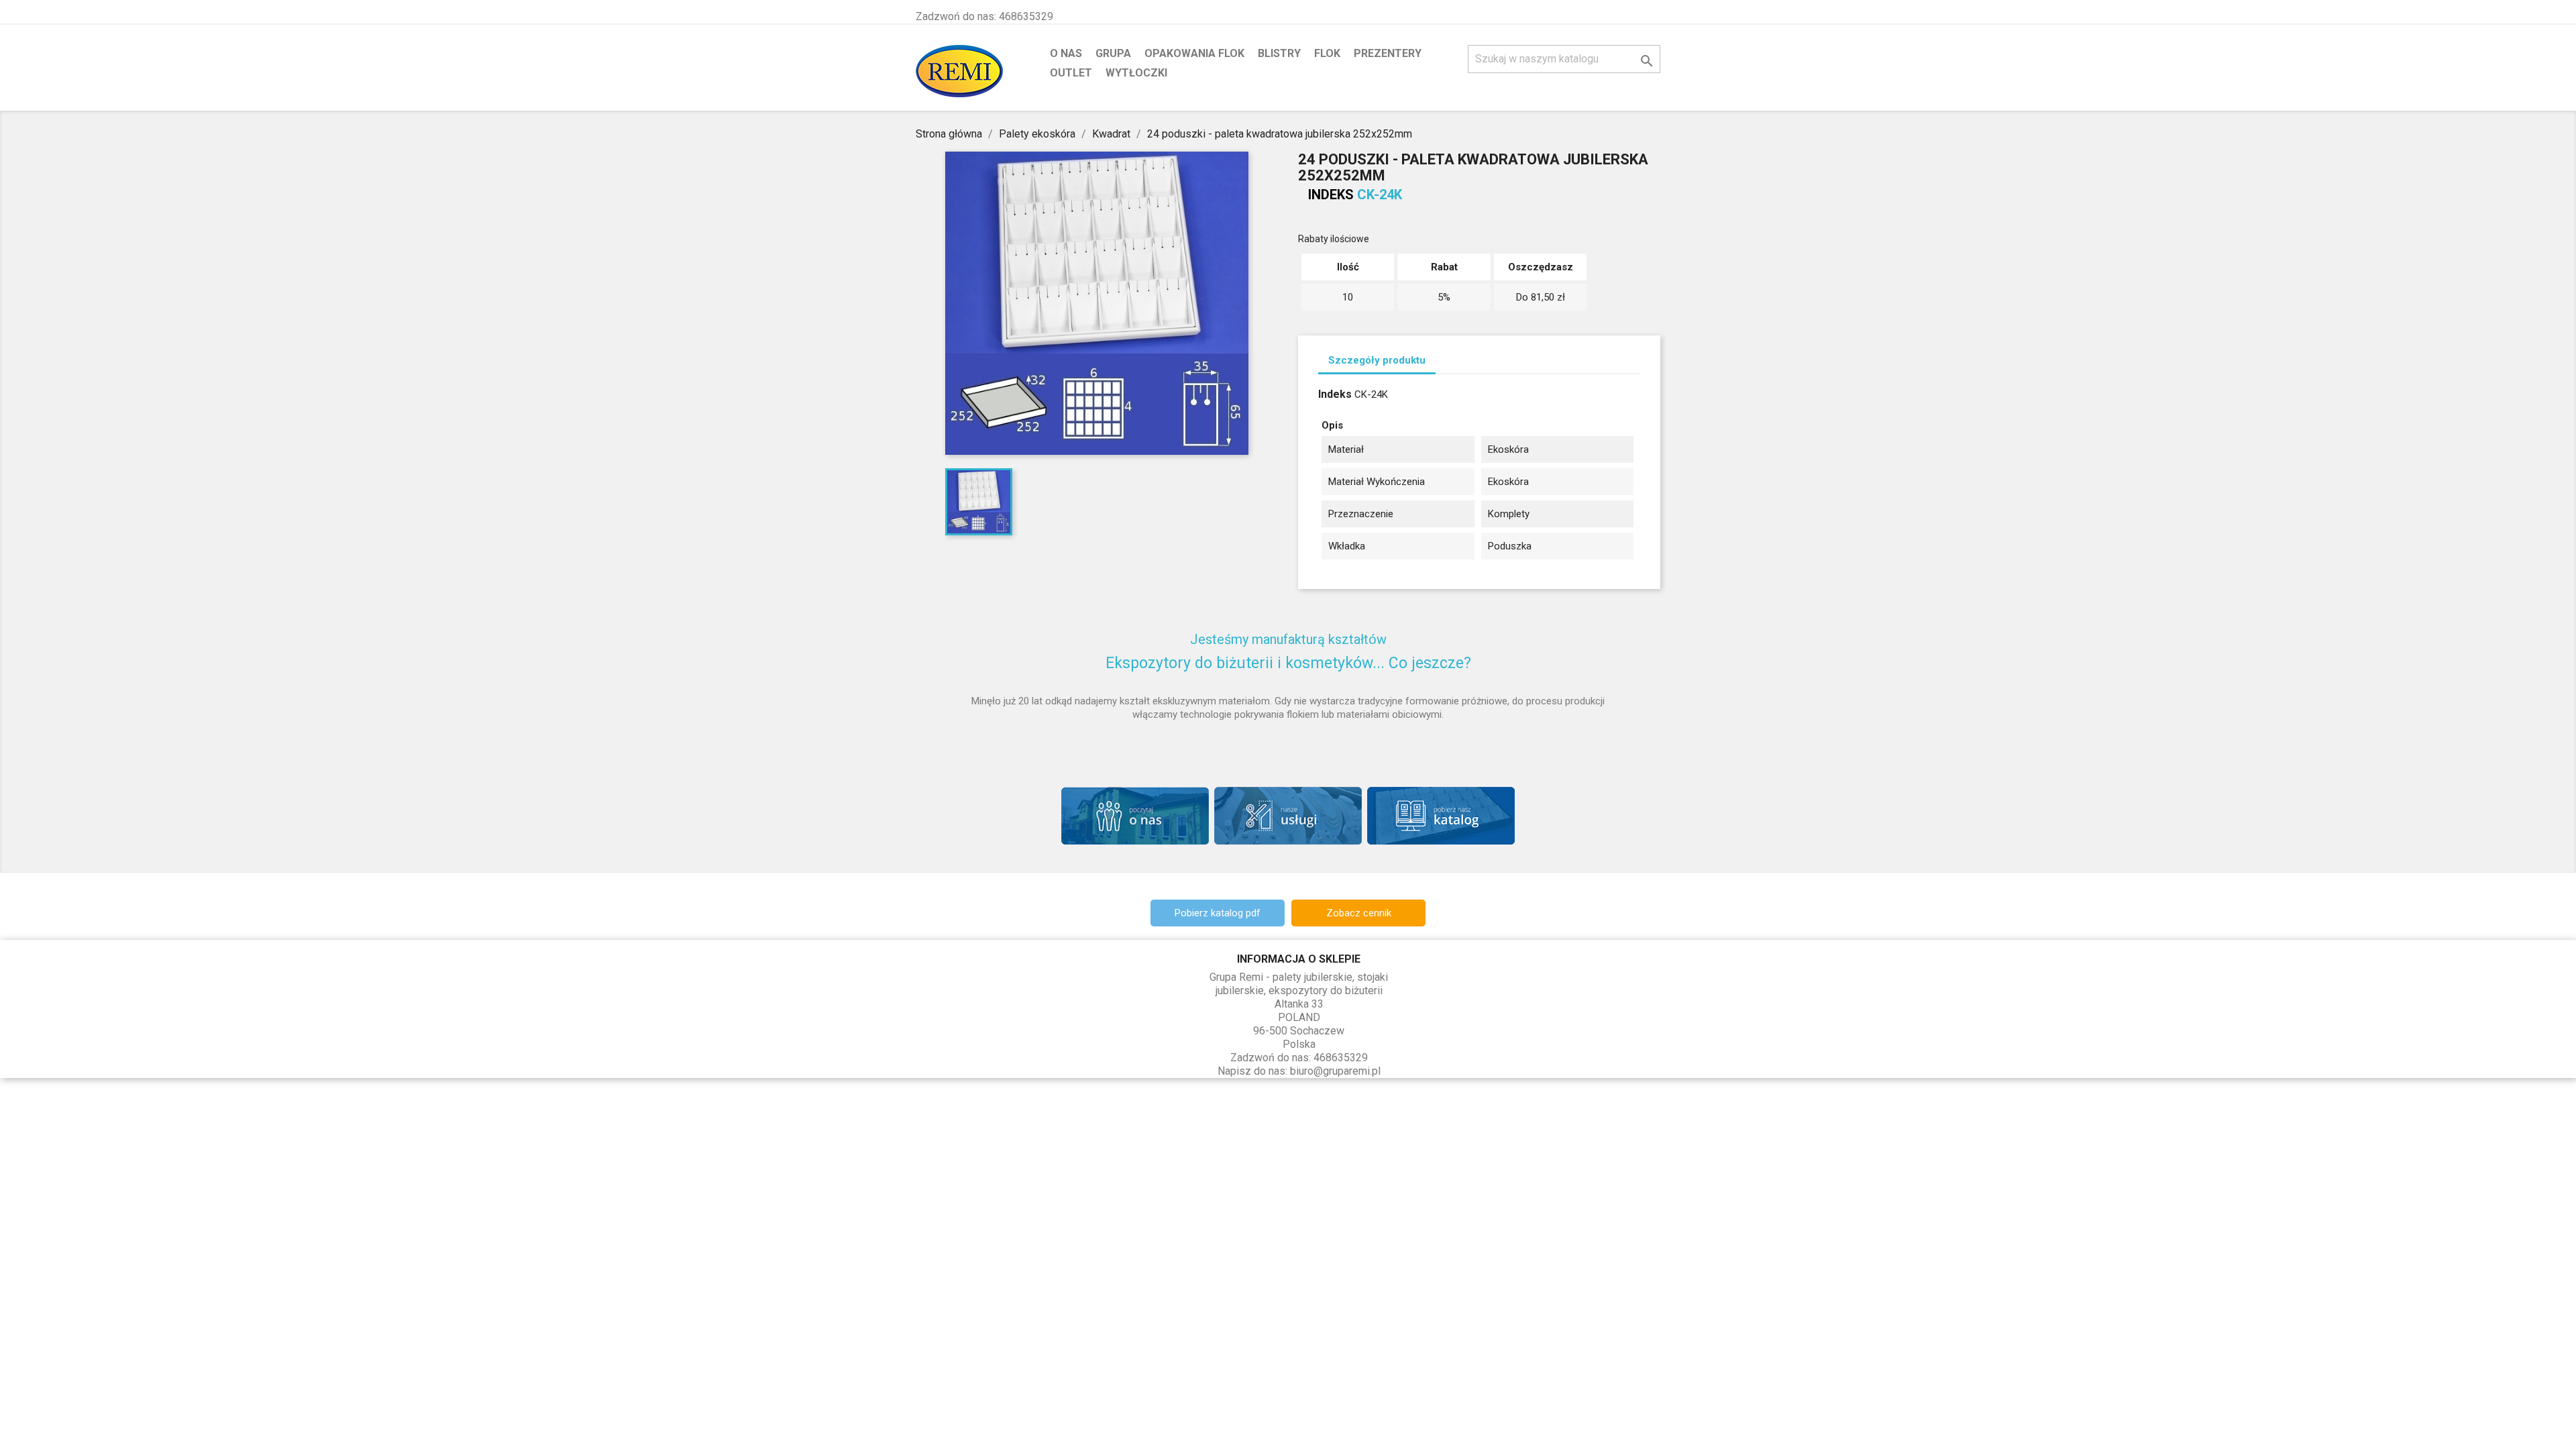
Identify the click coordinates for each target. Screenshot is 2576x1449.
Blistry (1279, 53)
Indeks (1331, 195)
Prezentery (1388, 53)
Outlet (1071, 73)
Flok (1327, 53)
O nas (1066, 53)
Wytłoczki (1136, 73)
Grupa (1113, 53)
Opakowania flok (1194, 53)
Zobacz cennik (1359, 913)
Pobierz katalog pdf (1218, 913)
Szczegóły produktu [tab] (1377, 360)
